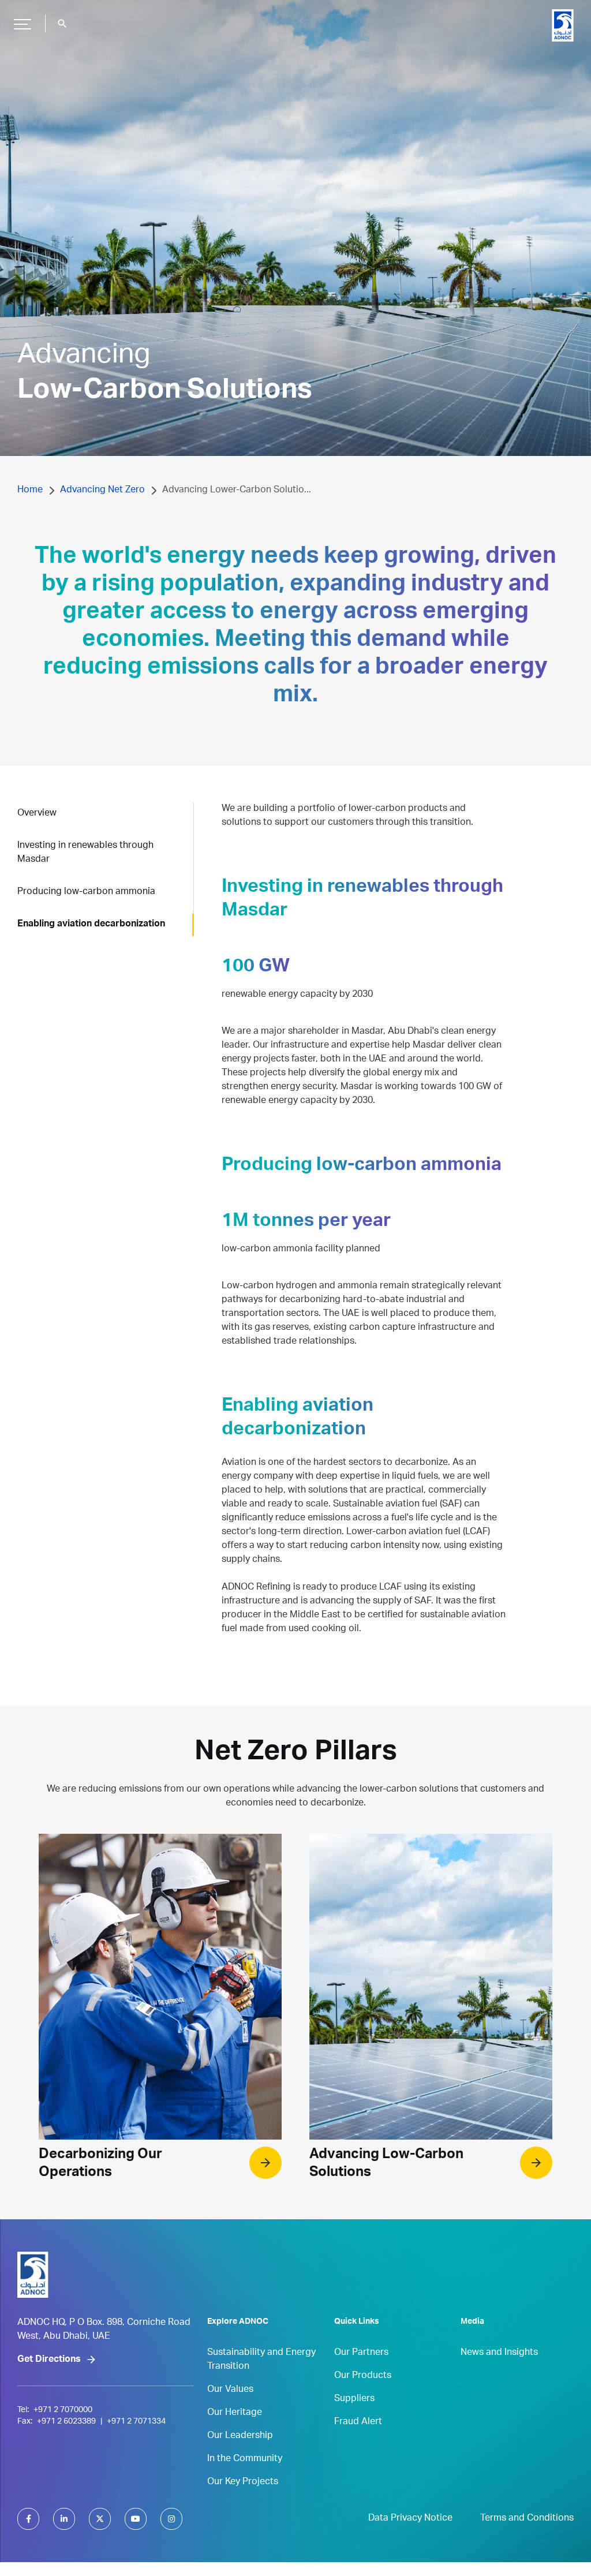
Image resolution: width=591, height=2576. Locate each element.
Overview (37, 814)
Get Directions (49, 2360)
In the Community (245, 2459)
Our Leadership (240, 2436)
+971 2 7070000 (63, 2410)
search (62, 24)
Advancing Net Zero (102, 491)
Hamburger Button (23, 24)
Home (30, 491)
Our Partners (361, 2353)
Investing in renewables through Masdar (85, 853)
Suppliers (354, 2399)
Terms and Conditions (527, 2519)
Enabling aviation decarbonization (91, 925)
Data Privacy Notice (410, 2519)
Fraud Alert (358, 2422)
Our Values (230, 2390)
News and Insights (499, 2353)
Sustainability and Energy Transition (261, 2360)
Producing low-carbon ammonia (86, 892)
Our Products (363, 2376)
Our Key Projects (243, 2482)
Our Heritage (235, 2413)
